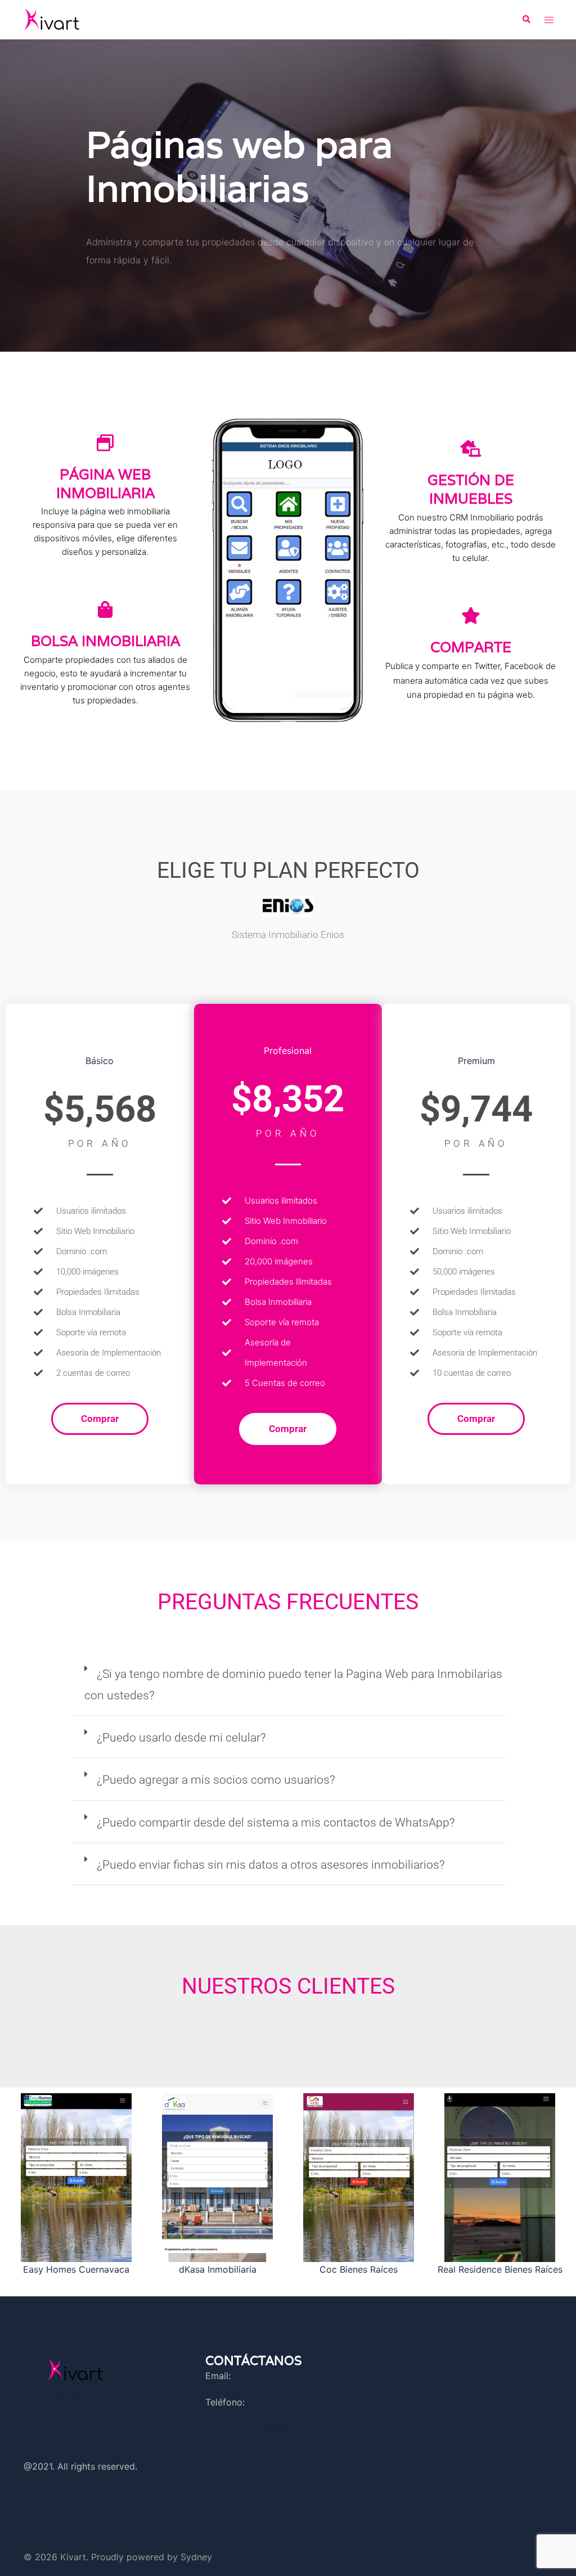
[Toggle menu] (549, 20)
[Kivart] (52, 19)
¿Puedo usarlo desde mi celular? (181, 1738)
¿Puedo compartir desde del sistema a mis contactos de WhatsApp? (276, 1823)
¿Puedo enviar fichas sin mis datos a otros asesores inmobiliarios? (271, 1865)
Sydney (196, 2557)
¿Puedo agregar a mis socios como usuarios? (216, 1780)
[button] (526, 20)
